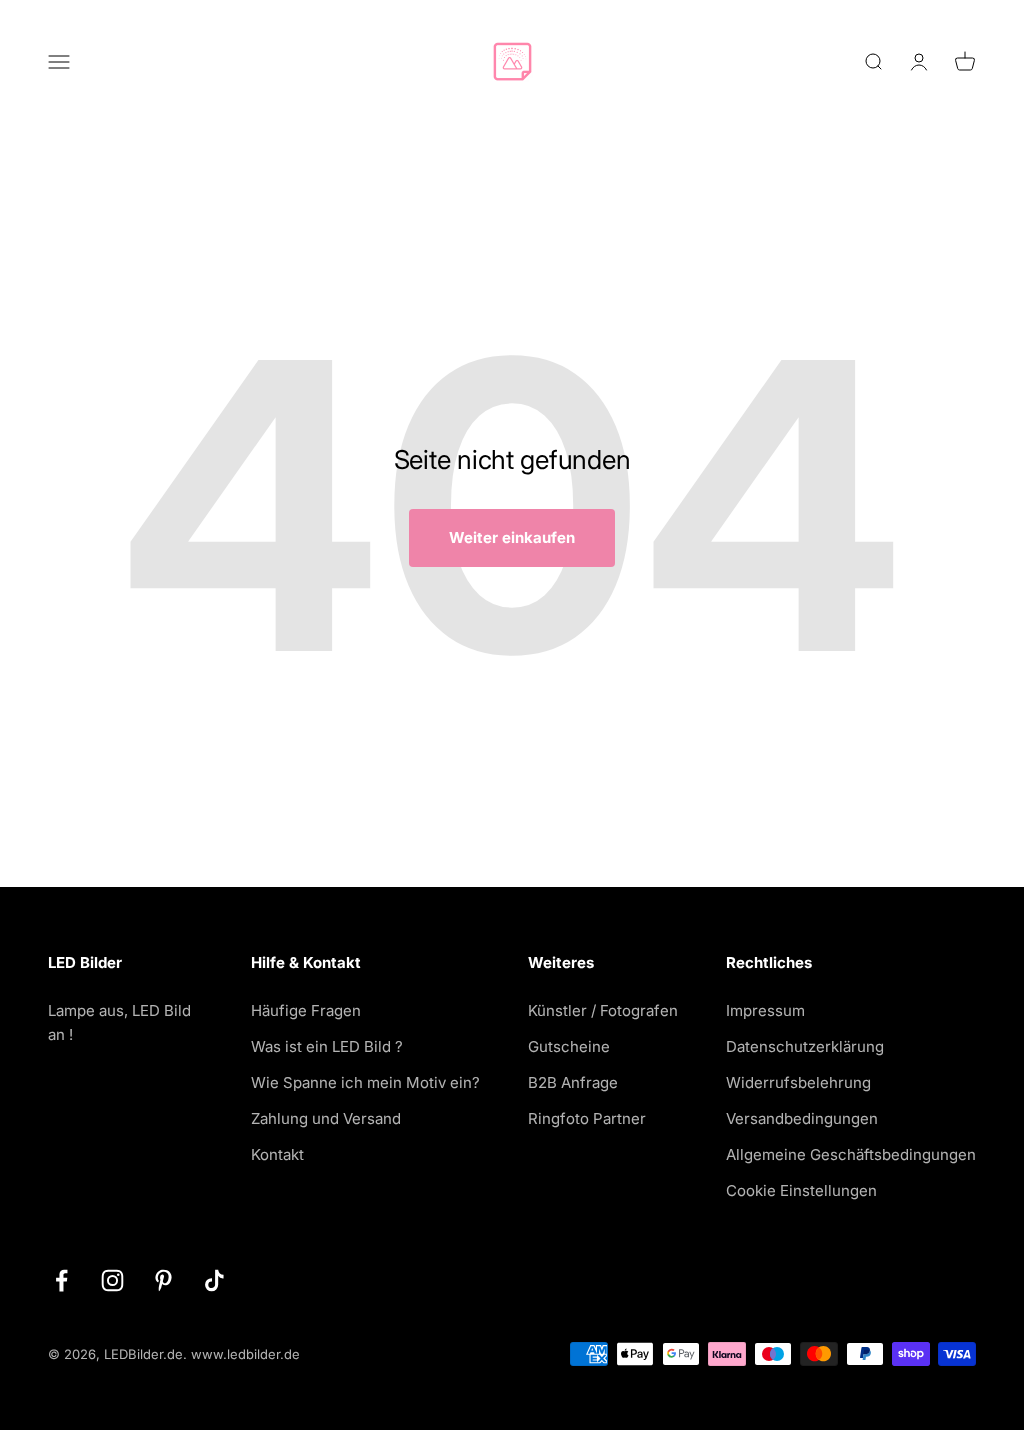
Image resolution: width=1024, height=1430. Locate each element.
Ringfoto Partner (587, 1118)
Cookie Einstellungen (801, 1190)
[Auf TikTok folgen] (214, 1280)
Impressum (765, 1010)
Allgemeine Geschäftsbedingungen (851, 1154)
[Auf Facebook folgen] (61, 1280)
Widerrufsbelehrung (798, 1082)
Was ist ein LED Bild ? (327, 1046)
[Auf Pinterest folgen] (163, 1280)
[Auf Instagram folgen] (112, 1280)
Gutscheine (569, 1046)
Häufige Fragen (306, 1010)
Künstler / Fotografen (603, 1010)
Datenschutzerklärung (805, 1046)
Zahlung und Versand (326, 1118)
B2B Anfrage (573, 1082)
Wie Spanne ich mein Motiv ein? (365, 1082)
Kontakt (277, 1154)
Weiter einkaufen (512, 537)
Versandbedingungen (802, 1118)
